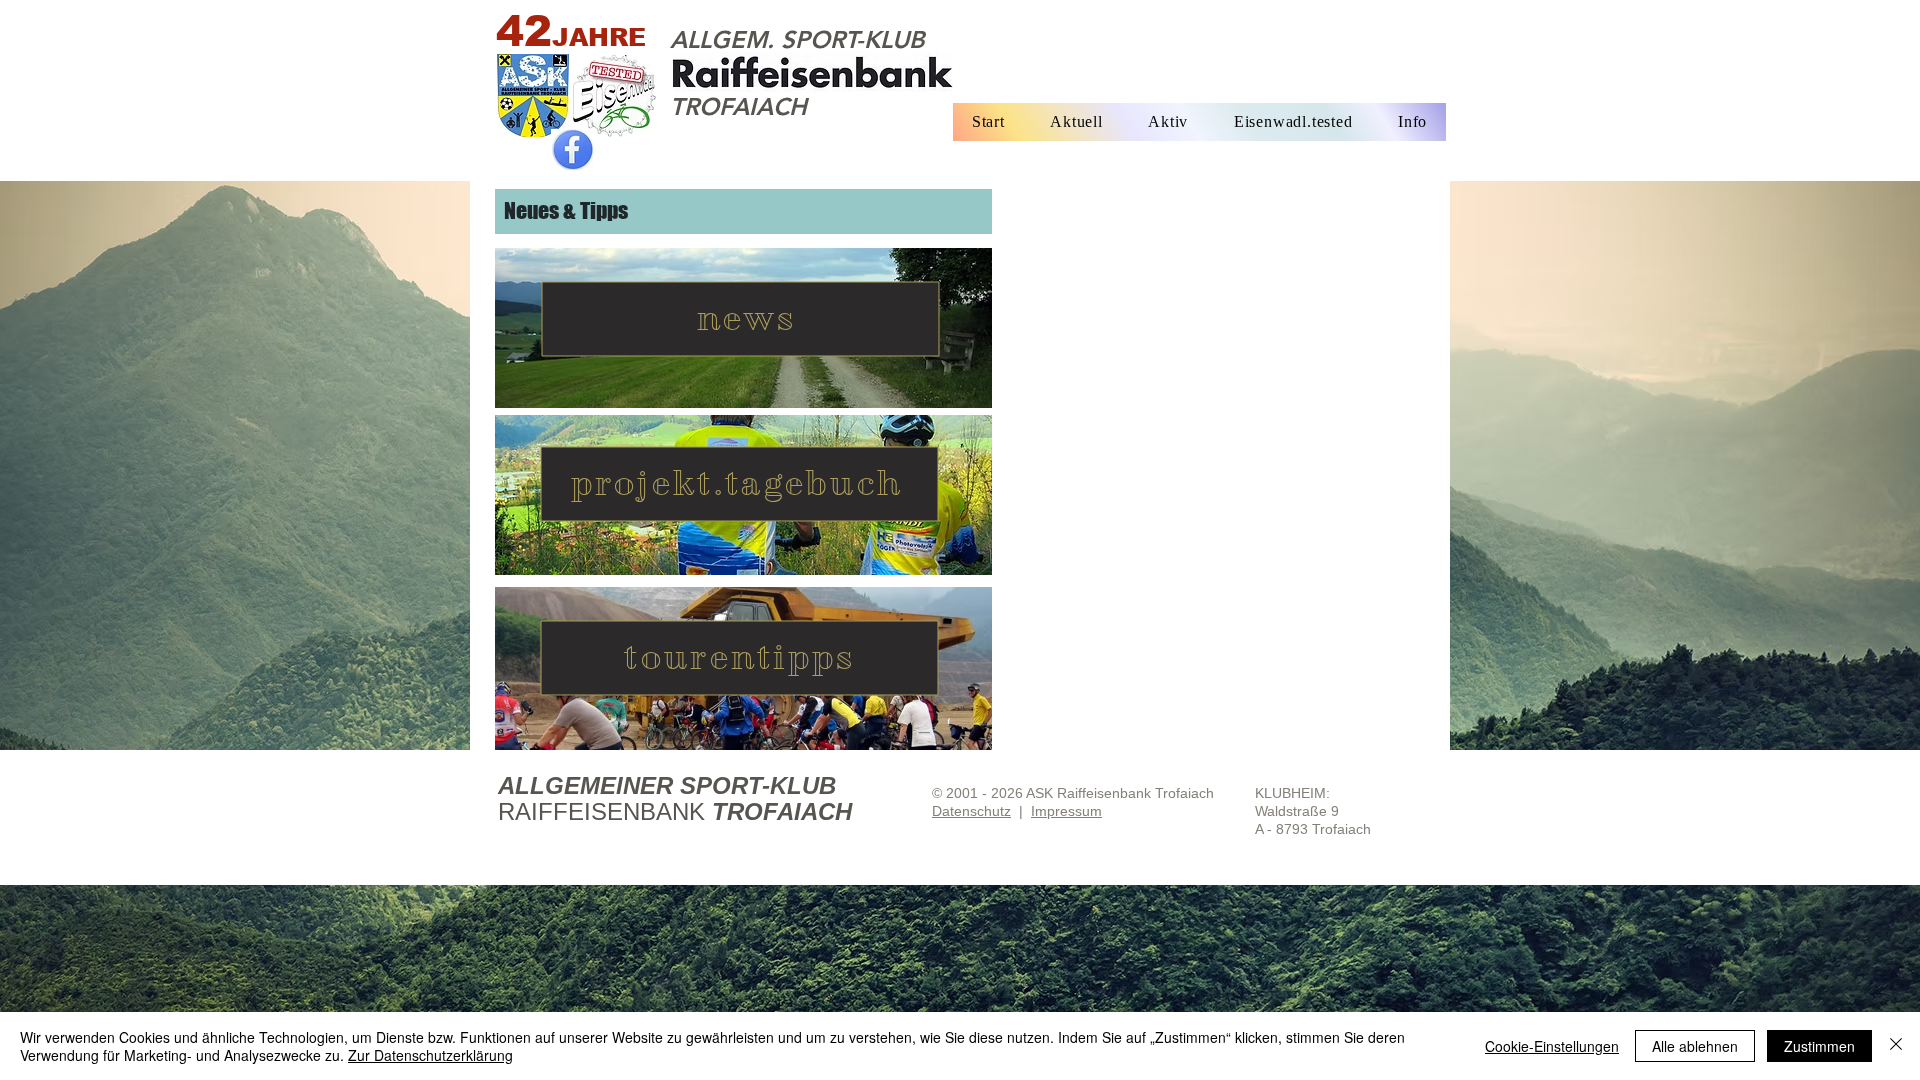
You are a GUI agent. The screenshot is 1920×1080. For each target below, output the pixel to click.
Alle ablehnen (1695, 1046)
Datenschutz (971, 811)
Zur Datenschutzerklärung (430, 1055)
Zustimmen (1819, 1046)
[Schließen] (1896, 1046)
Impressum (1066, 811)
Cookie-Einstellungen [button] (1552, 1046)
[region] (743, 328)
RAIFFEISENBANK (605, 811)
